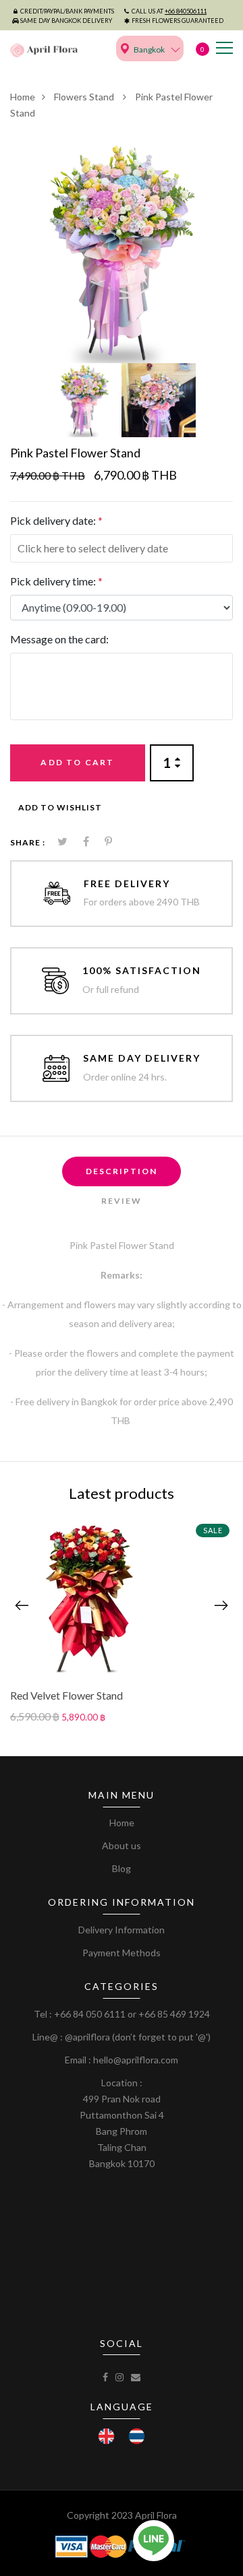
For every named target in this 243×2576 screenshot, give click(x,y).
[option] (122, 252)
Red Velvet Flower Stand (66, 1695)
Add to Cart (77, 762)
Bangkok (149, 50)
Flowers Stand (85, 97)
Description (122, 1171)
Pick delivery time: (56, 581)
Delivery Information (122, 1930)
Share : (28, 842)
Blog (122, 1868)
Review (122, 1201)
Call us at (169, 11)
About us (122, 1845)
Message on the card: (59, 639)
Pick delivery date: (56, 520)
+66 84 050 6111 (90, 2014)
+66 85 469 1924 (174, 2014)
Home (23, 97)
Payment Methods (122, 1953)
